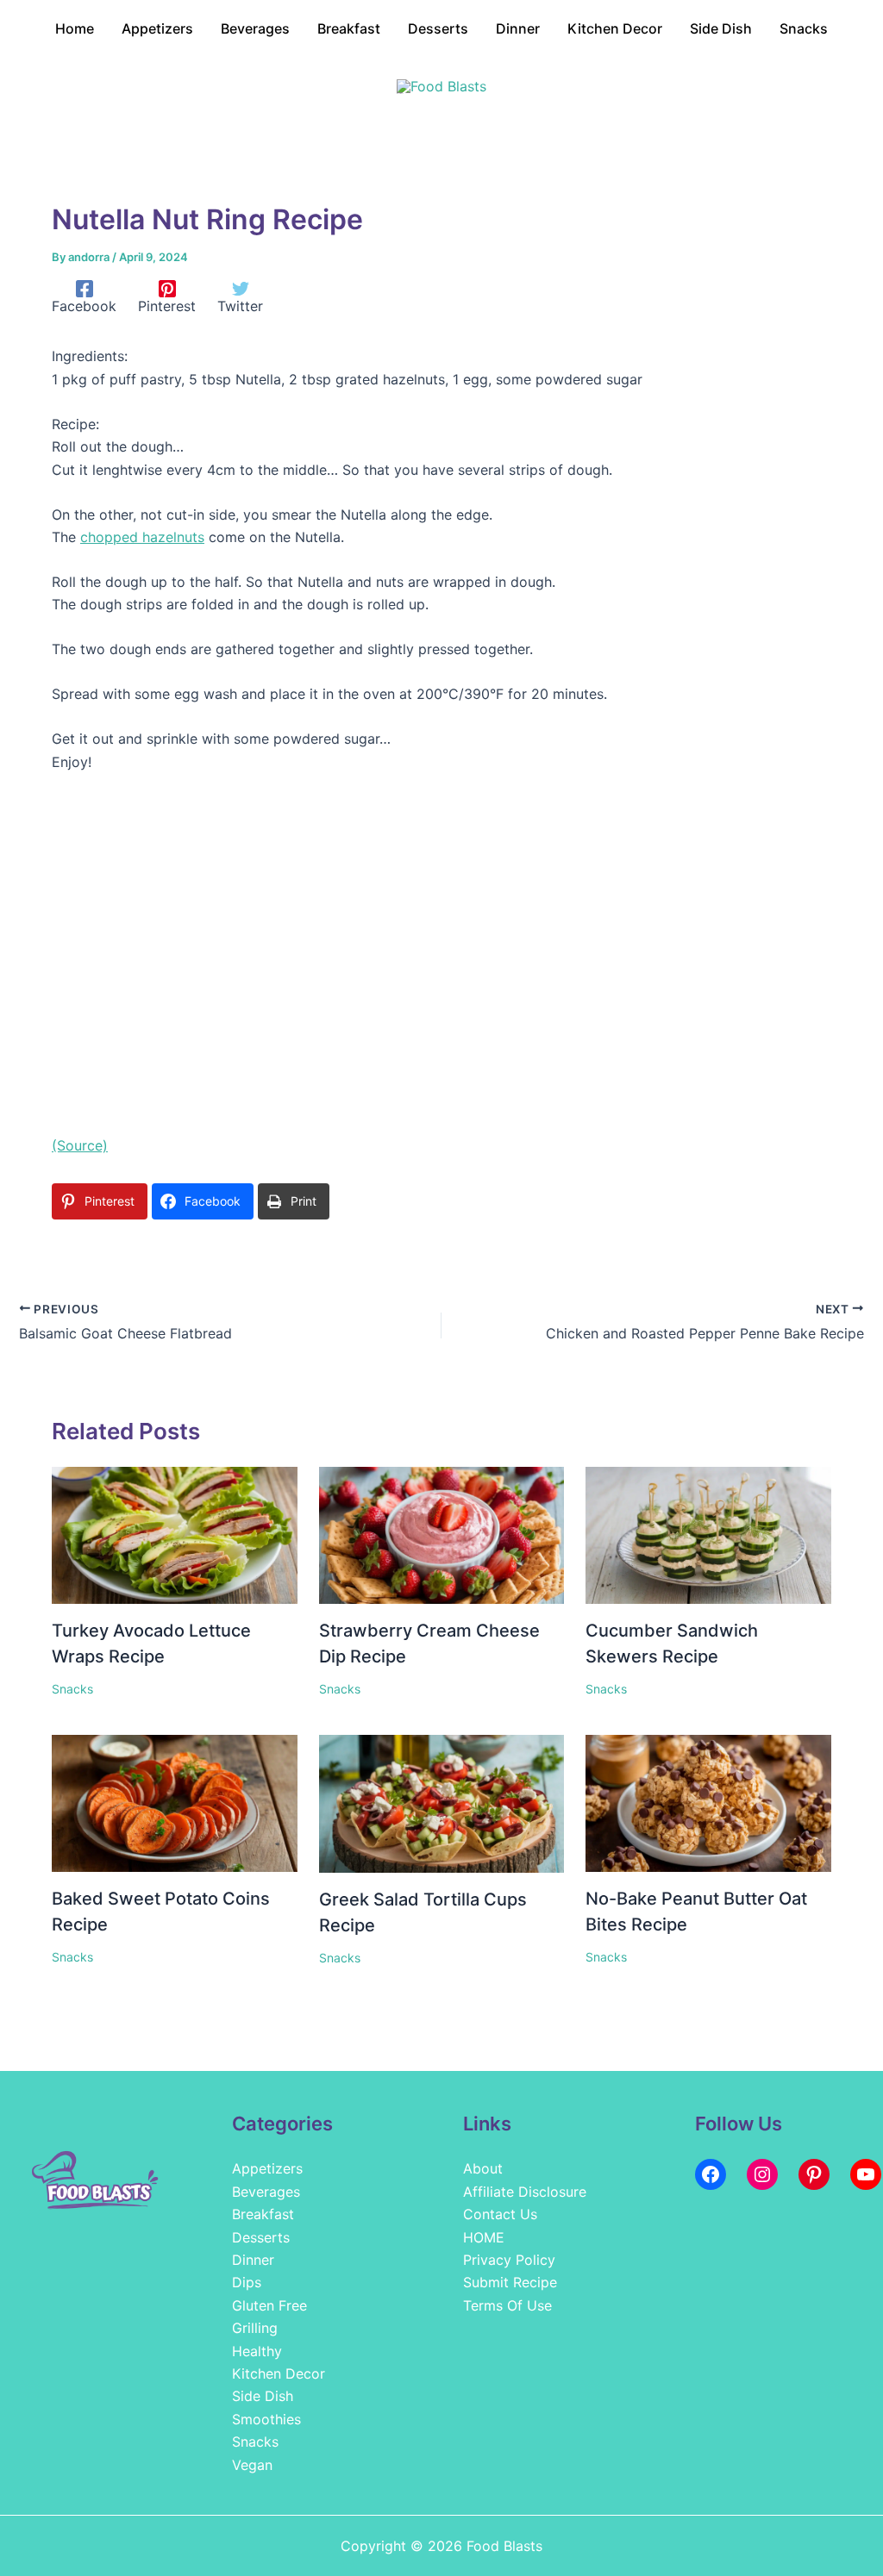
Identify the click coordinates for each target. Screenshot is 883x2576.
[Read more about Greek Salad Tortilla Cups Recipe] (442, 1802)
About (483, 2168)
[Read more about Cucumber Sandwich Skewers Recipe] (708, 1534)
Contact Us (500, 2214)
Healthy (257, 2351)
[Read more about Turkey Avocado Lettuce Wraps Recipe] (175, 1534)
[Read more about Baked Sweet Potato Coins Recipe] (175, 1802)
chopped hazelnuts (142, 537)
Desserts (261, 2237)
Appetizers (267, 2168)
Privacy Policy (509, 2260)
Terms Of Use (507, 2305)
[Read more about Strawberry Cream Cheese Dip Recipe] (442, 1534)
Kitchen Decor (279, 2373)
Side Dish (263, 2396)
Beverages (266, 2192)
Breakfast (263, 2214)
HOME (484, 2237)
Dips (247, 2282)
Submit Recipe (510, 2282)
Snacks (72, 1689)
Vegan (252, 2465)
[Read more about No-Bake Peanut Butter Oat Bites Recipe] (708, 1802)
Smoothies (266, 2419)
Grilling (255, 2328)
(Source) (80, 1145)
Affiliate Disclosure (525, 2192)
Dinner (253, 2260)
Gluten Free (269, 2305)
